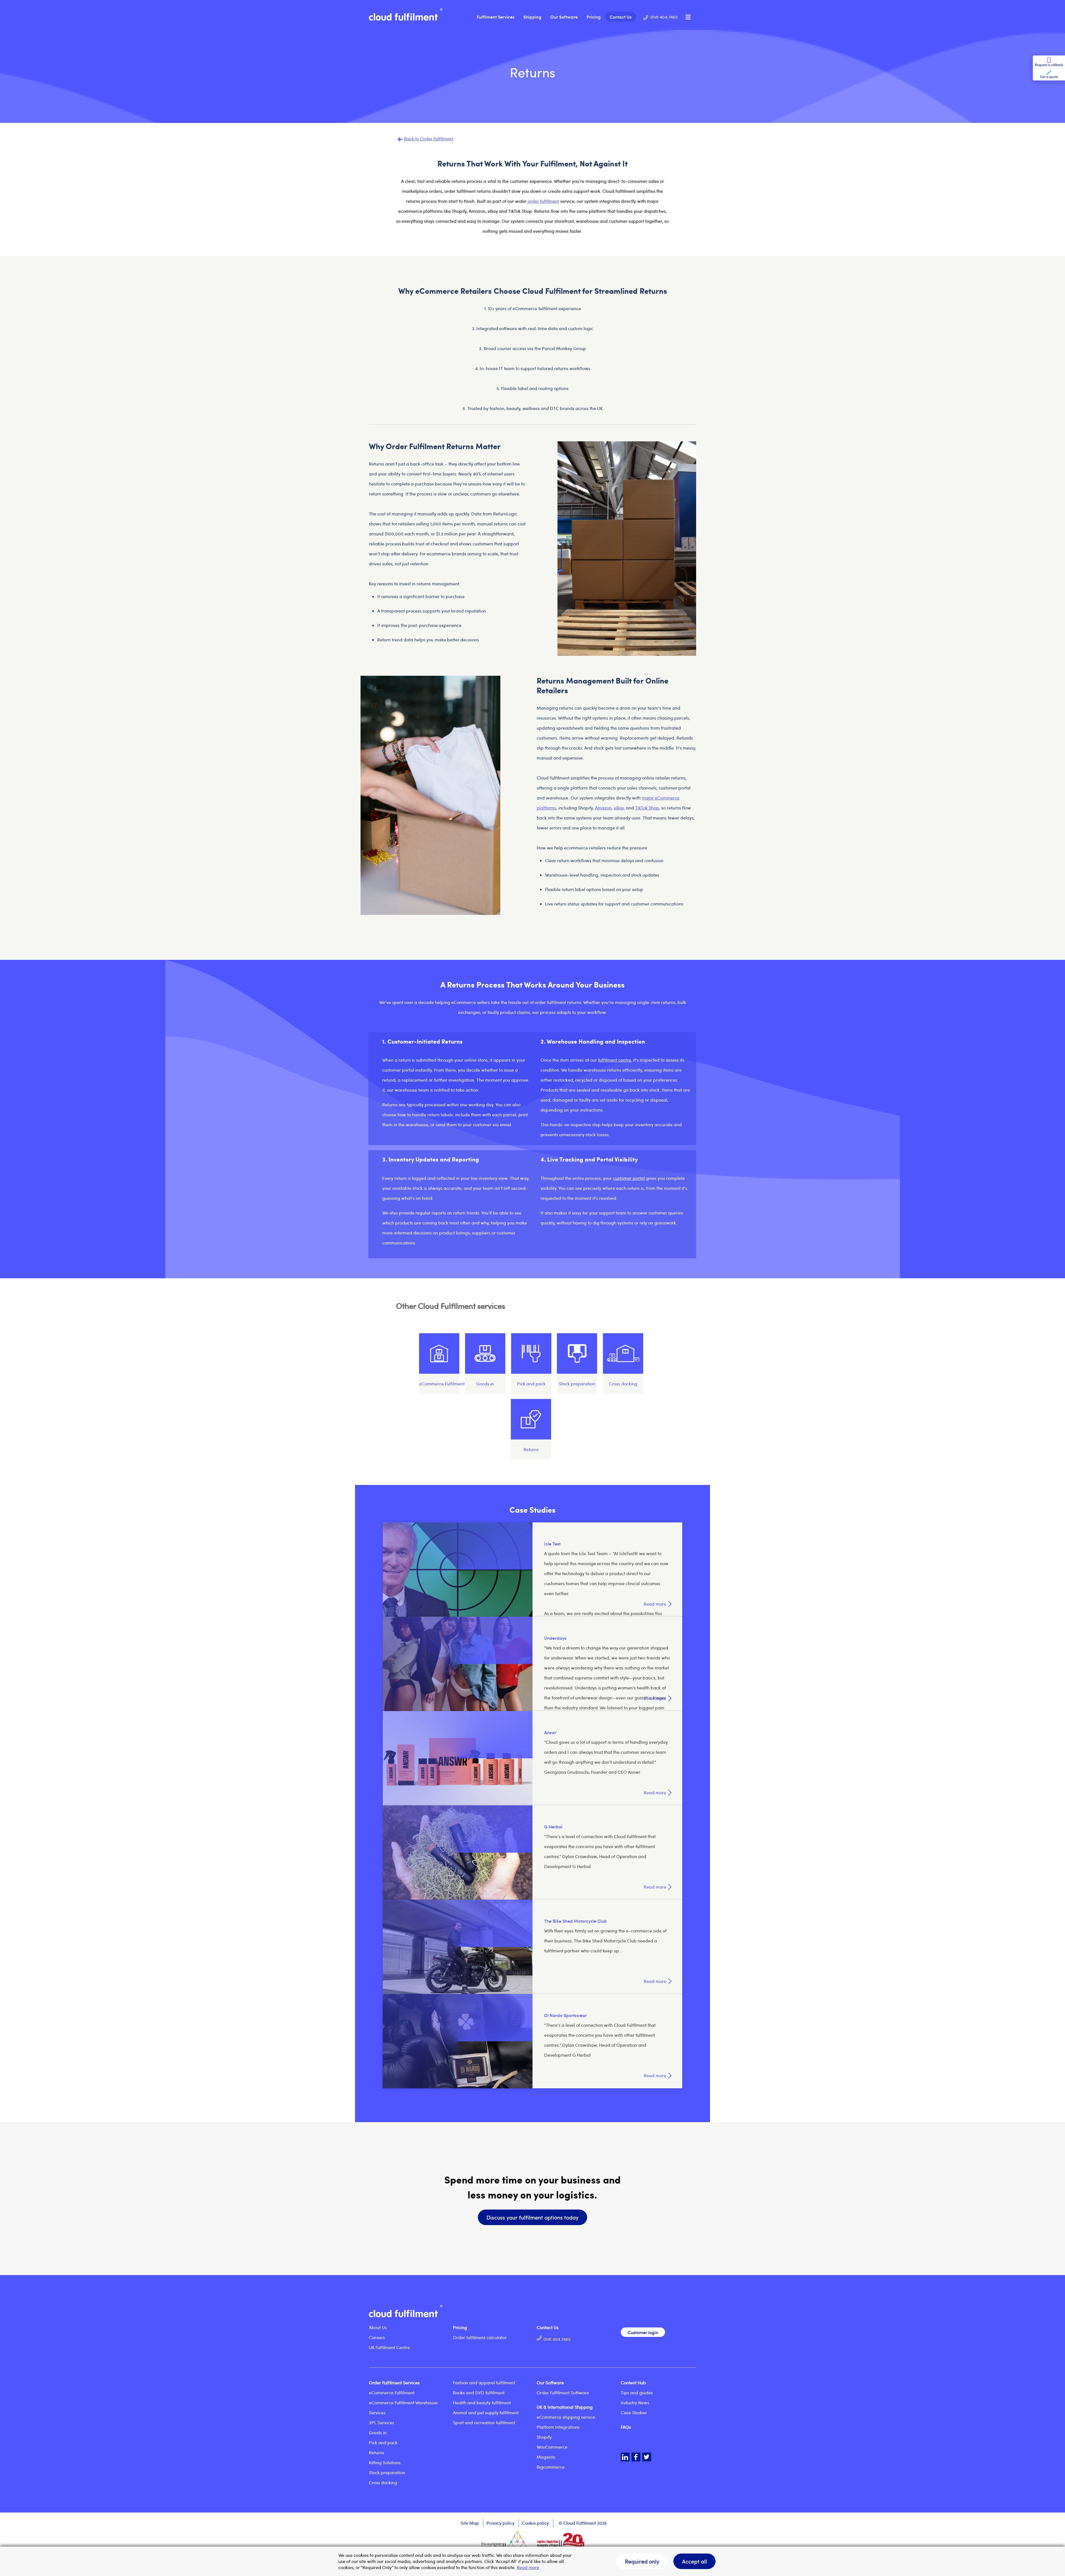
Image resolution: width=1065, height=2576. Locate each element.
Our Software (564, 17)
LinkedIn (625, 2457)
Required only (642, 2561)
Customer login (643, 2332)
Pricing (594, 17)
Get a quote (1049, 77)
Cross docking (383, 2482)
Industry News (635, 2402)
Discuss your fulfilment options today (532, 2217)
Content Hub (633, 2383)
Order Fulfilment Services (394, 2383)
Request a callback (1049, 65)
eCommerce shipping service (566, 2417)
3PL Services (381, 2422)
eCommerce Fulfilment (392, 2392)
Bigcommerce (551, 2467)
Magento (546, 2457)
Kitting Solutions (385, 2462)
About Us (378, 2327)
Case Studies (634, 2412)
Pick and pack (383, 2442)
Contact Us (621, 17)
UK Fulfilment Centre (389, 2347)
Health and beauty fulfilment (482, 2402)
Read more (528, 2567)
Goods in (378, 2432)
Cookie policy (535, 2523)
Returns (376, 2452)
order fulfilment (543, 201)
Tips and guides (637, 2392)
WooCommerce (552, 2447)
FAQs (626, 2427)
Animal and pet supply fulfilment (486, 2412)
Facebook (636, 2457)
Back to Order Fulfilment (429, 139)
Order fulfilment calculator (480, 2337)
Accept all (694, 2561)
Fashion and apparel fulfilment (484, 2383)
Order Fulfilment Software (563, 2392)
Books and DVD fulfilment (479, 2392)
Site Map (470, 2523)
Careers (377, 2337)
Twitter (647, 2457)
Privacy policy (500, 2523)
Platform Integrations (558, 2427)
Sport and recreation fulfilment (484, 2422)
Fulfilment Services (496, 17)
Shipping (532, 17)
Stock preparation (387, 2472)
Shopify (544, 2437)
